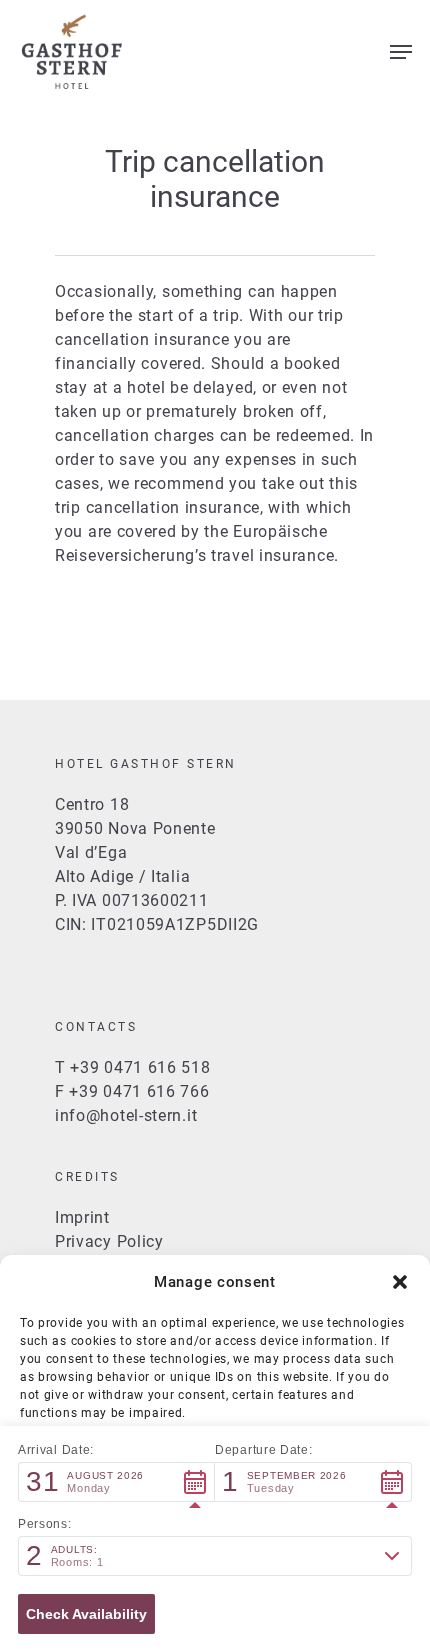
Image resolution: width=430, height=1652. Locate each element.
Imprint (82, 1217)
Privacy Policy (109, 1241)
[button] (400, 1282)
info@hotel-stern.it (126, 1115)
